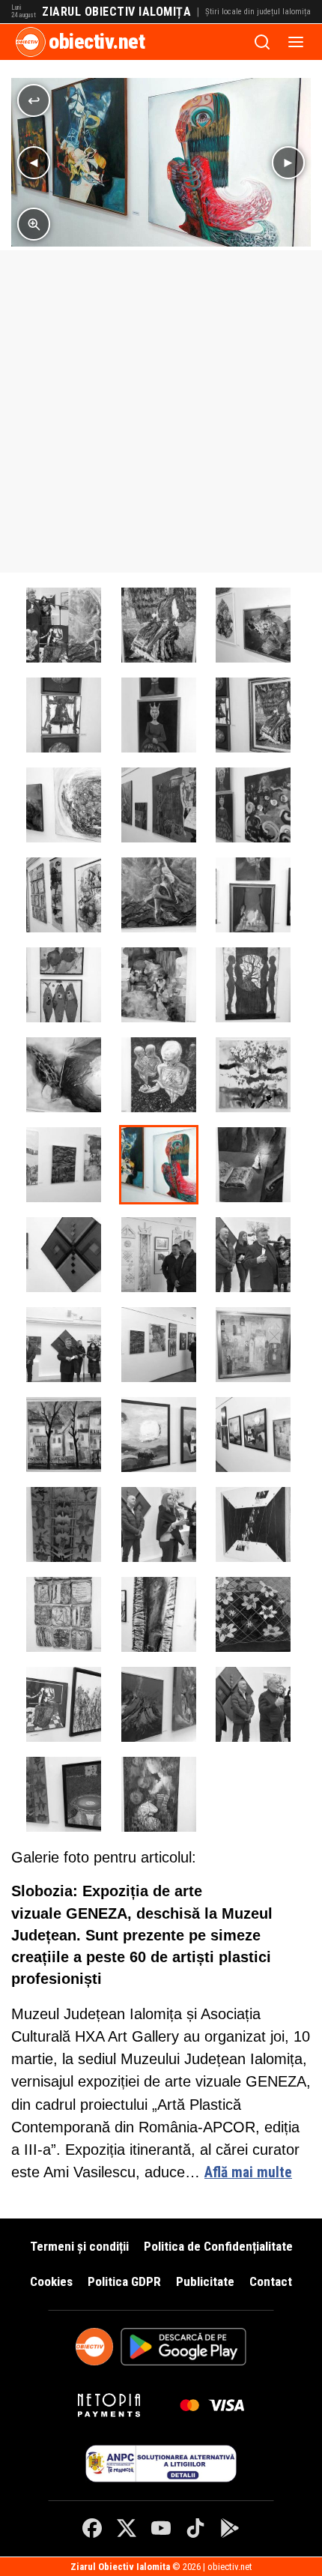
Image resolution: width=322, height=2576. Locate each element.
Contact (271, 2281)
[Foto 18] (253, 1075)
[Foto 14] (159, 625)
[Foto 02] (64, 1614)
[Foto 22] (159, 985)
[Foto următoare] (288, 163)
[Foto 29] (64, 1435)
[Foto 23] (64, 985)
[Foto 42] (253, 1704)
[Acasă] (31, 42)
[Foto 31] (159, 1345)
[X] (127, 2528)
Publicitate (205, 2281)
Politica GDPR (124, 2281)
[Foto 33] (253, 1255)
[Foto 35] (159, 1255)
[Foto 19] (159, 1075)
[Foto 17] (64, 1165)
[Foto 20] (64, 1075)
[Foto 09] (64, 805)
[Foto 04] (64, 1255)
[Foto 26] (253, 1435)
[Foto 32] (64, 1345)
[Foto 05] (253, 1165)
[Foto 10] (253, 715)
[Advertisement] (161, 411)
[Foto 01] (159, 1614)
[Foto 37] (64, 1524)
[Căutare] (262, 42)
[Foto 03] (253, 1524)
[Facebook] (92, 2528)
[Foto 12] (64, 715)
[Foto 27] (159, 1435)
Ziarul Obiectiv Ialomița (116, 12)
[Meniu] (296, 42)
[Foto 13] (253, 625)
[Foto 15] (64, 895)
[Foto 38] (159, 1524)
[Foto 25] (159, 1794)
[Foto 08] (159, 805)
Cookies (51, 2281)
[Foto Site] (64, 625)
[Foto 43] (159, 1704)
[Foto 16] (159, 895)
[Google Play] (230, 2528)
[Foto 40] (64, 1794)
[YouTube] (161, 2528)
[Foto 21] (253, 985)
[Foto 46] (253, 1614)
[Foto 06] (159, 1165)
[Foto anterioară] (34, 163)
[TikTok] (195, 2528)
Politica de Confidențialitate (218, 2246)
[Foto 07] (253, 805)
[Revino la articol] (34, 100)
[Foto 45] (64, 1704)
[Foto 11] (159, 715)
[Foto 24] (253, 895)
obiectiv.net (97, 42)
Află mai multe (248, 2172)
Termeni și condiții (79, 2246)
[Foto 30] (253, 1345)
